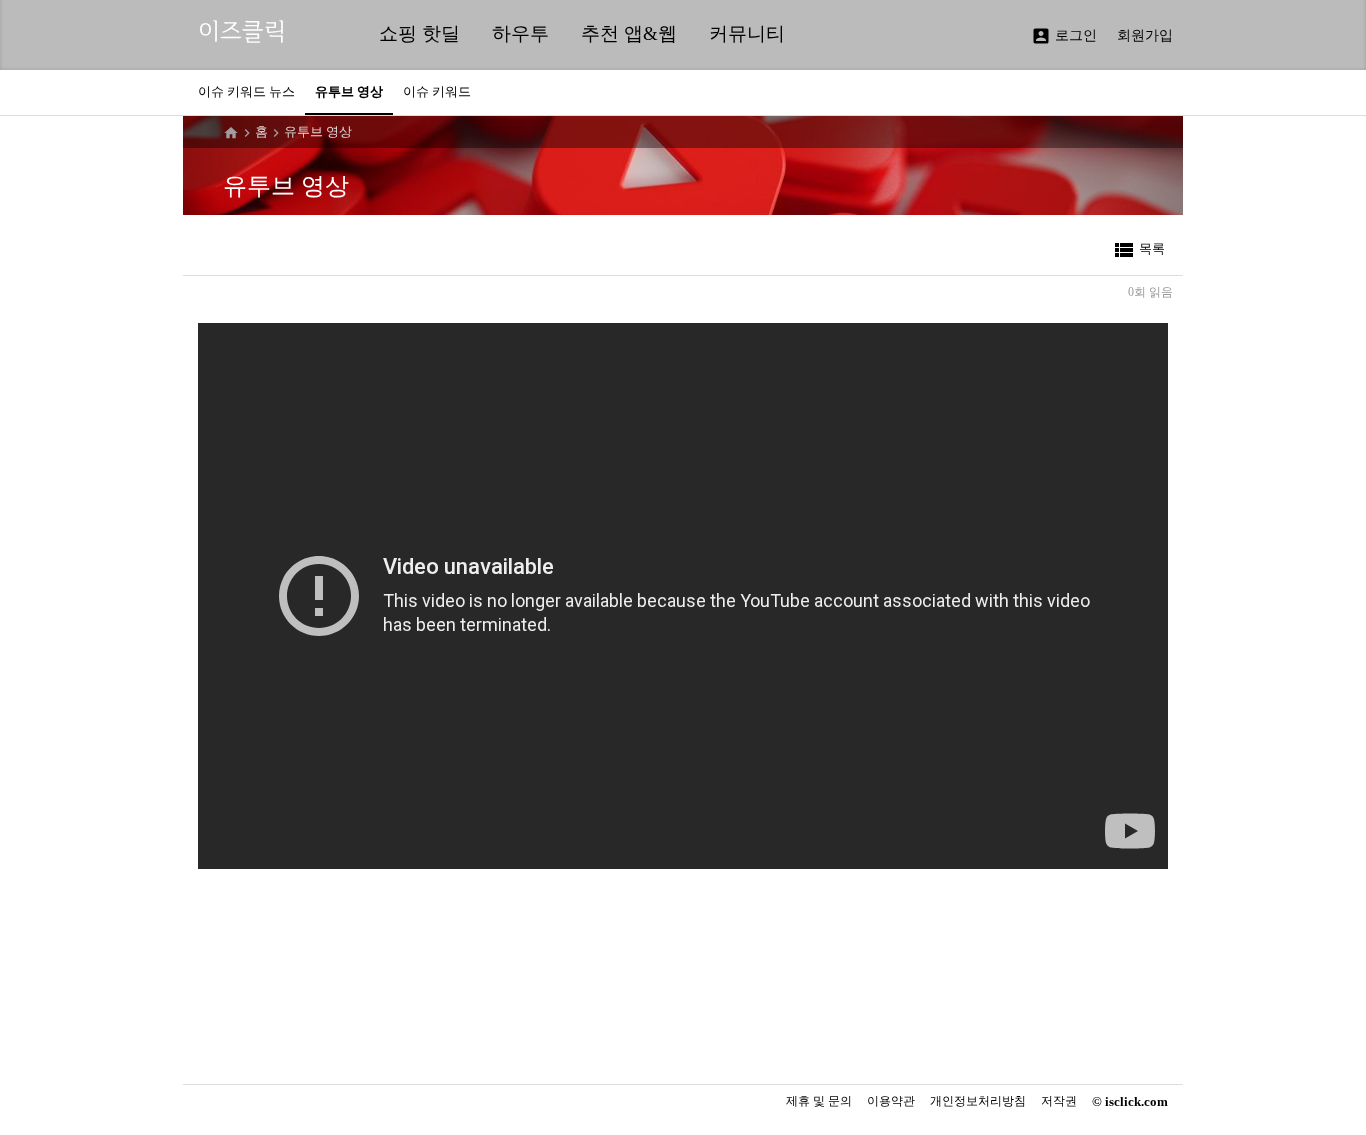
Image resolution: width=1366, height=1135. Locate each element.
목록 (1138, 250)
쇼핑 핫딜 (419, 33)
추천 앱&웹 (629, 33)
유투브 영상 (318, 131)
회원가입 (1145, 35)
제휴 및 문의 (819, 1101)
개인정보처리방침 (978, 1101)
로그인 (1064, 36)
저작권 (1059, 1101)
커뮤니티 (747, 33)
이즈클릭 (242, 31)
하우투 (520, 33)
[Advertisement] (678, 1014)
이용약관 (891, 1101)
